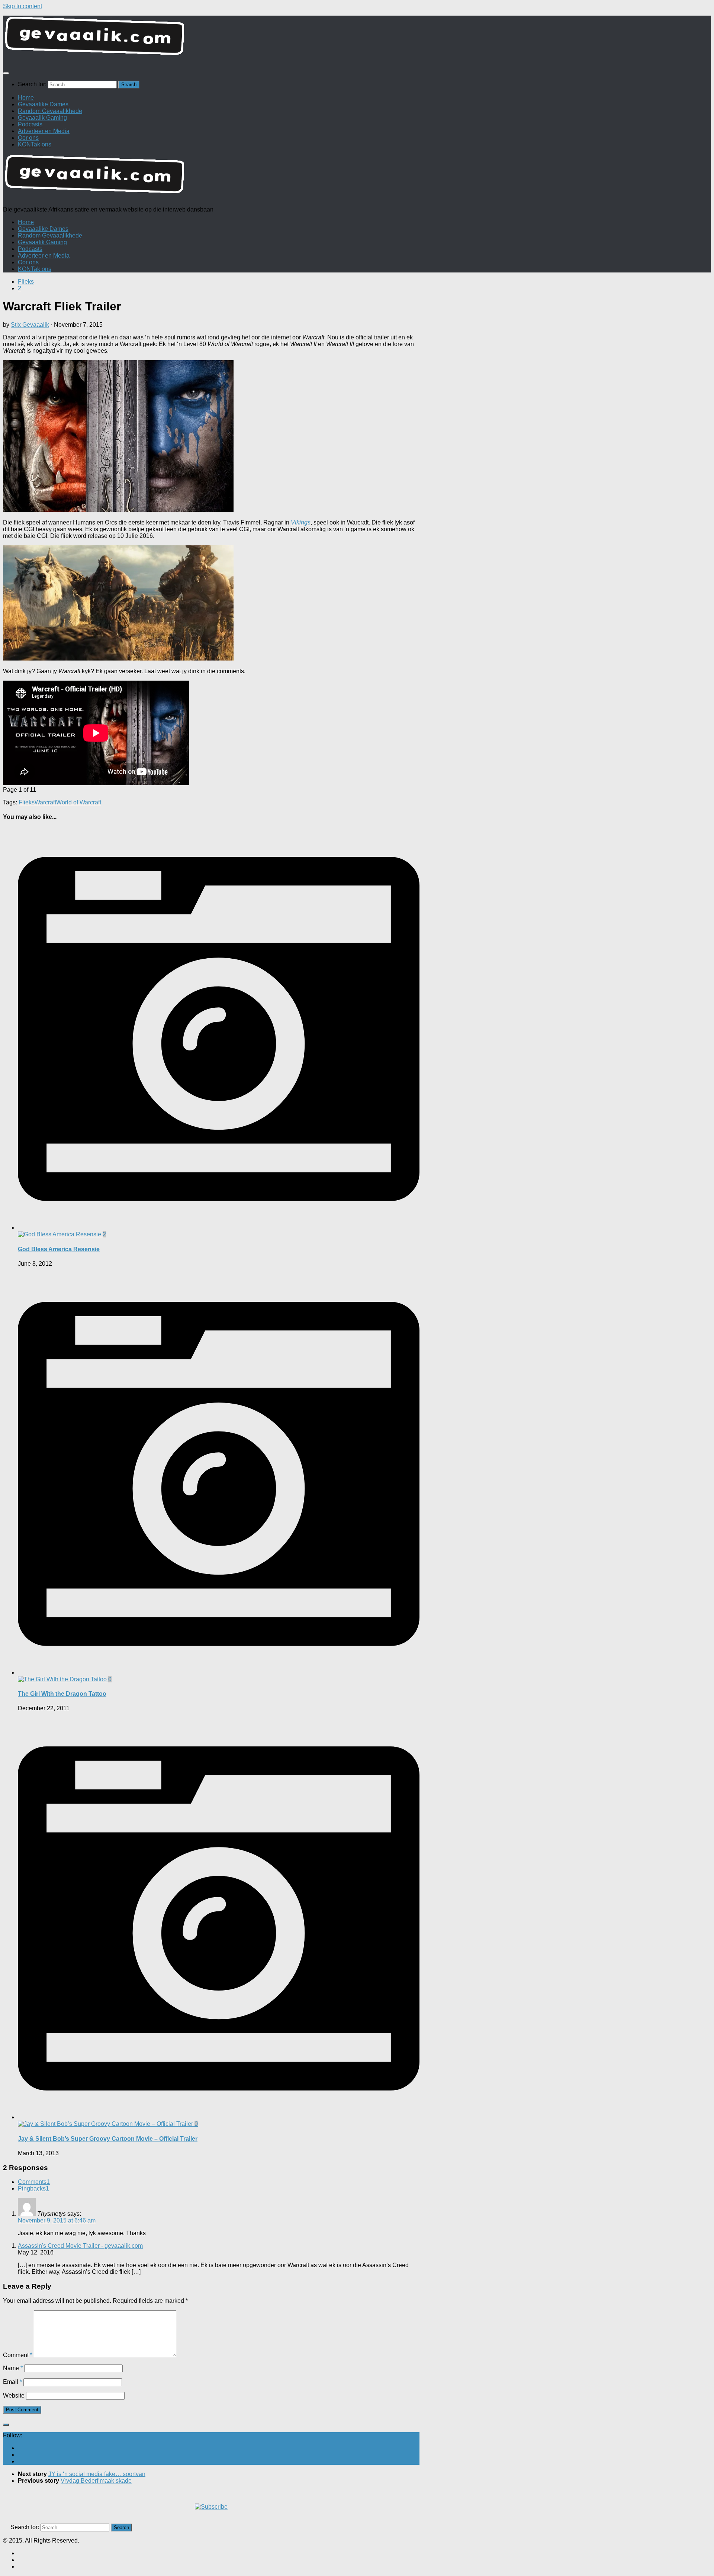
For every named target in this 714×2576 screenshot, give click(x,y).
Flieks (26, 282)
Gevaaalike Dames (43, 104)
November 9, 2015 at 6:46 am (57, 2220)
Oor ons (28, 138)
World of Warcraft (79, 802)
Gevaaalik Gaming (42, 118)
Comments (34, 2182)
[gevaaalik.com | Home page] (357, 39)
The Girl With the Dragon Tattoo (62, 1694)
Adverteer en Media (44, 131)
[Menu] (6, 73)
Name (13, 2368)
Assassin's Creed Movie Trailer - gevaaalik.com (80, 2246)
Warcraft (45, 802)
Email (12, 2382)
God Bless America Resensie (59, 1249)
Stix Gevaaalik (30, 325)
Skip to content (22, 6)
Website (14, 2396)
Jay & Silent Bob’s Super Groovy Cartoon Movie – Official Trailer (108, 2139)
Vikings (301, 522)
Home (26, 98)
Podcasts (30, 124)
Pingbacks (33, 2188)
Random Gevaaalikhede (50, 111)
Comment (18, 2355)
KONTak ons (35, 144)
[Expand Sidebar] (6, 2425)
